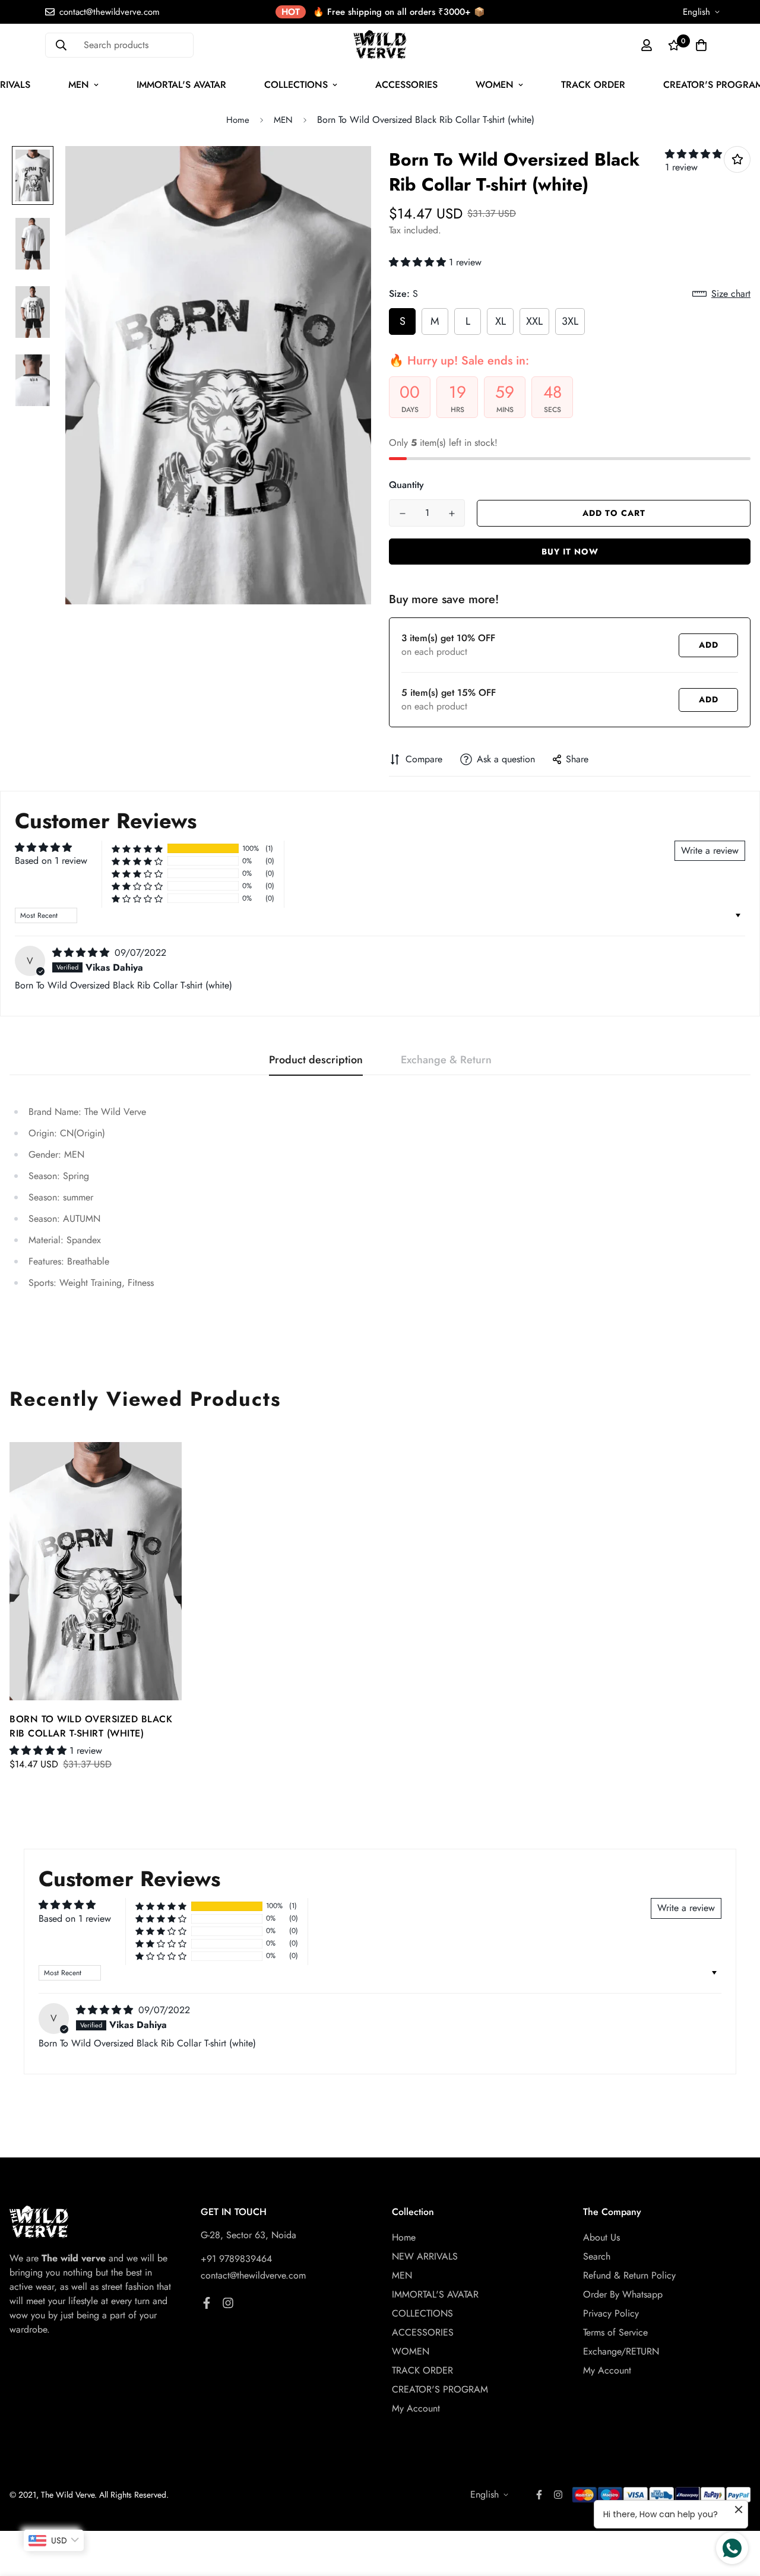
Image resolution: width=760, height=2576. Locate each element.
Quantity (406, 485)
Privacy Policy (611, 2313)
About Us (601, 2237)
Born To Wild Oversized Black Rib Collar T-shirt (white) (91, 1726)
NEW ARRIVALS (425, 2256)
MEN (79, 85)
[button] (693, 154)
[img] (82, 953)
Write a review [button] (710, 850)
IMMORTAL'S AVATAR (181, 85)
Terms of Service (615, 2332)
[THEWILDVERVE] (380, 45)
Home (238, 120)
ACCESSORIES (406, 85)
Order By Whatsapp (623, 2294)
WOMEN (495, 85)
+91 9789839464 (236, 2259)
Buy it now (570, 552)
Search (597, 2256)
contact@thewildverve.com (253, 2275)
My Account (416, 2408)
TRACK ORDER (593, 85)
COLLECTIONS (296, 85)
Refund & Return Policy (629, 2275)
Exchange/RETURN (621, 2351)
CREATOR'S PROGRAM (440, 2389)
